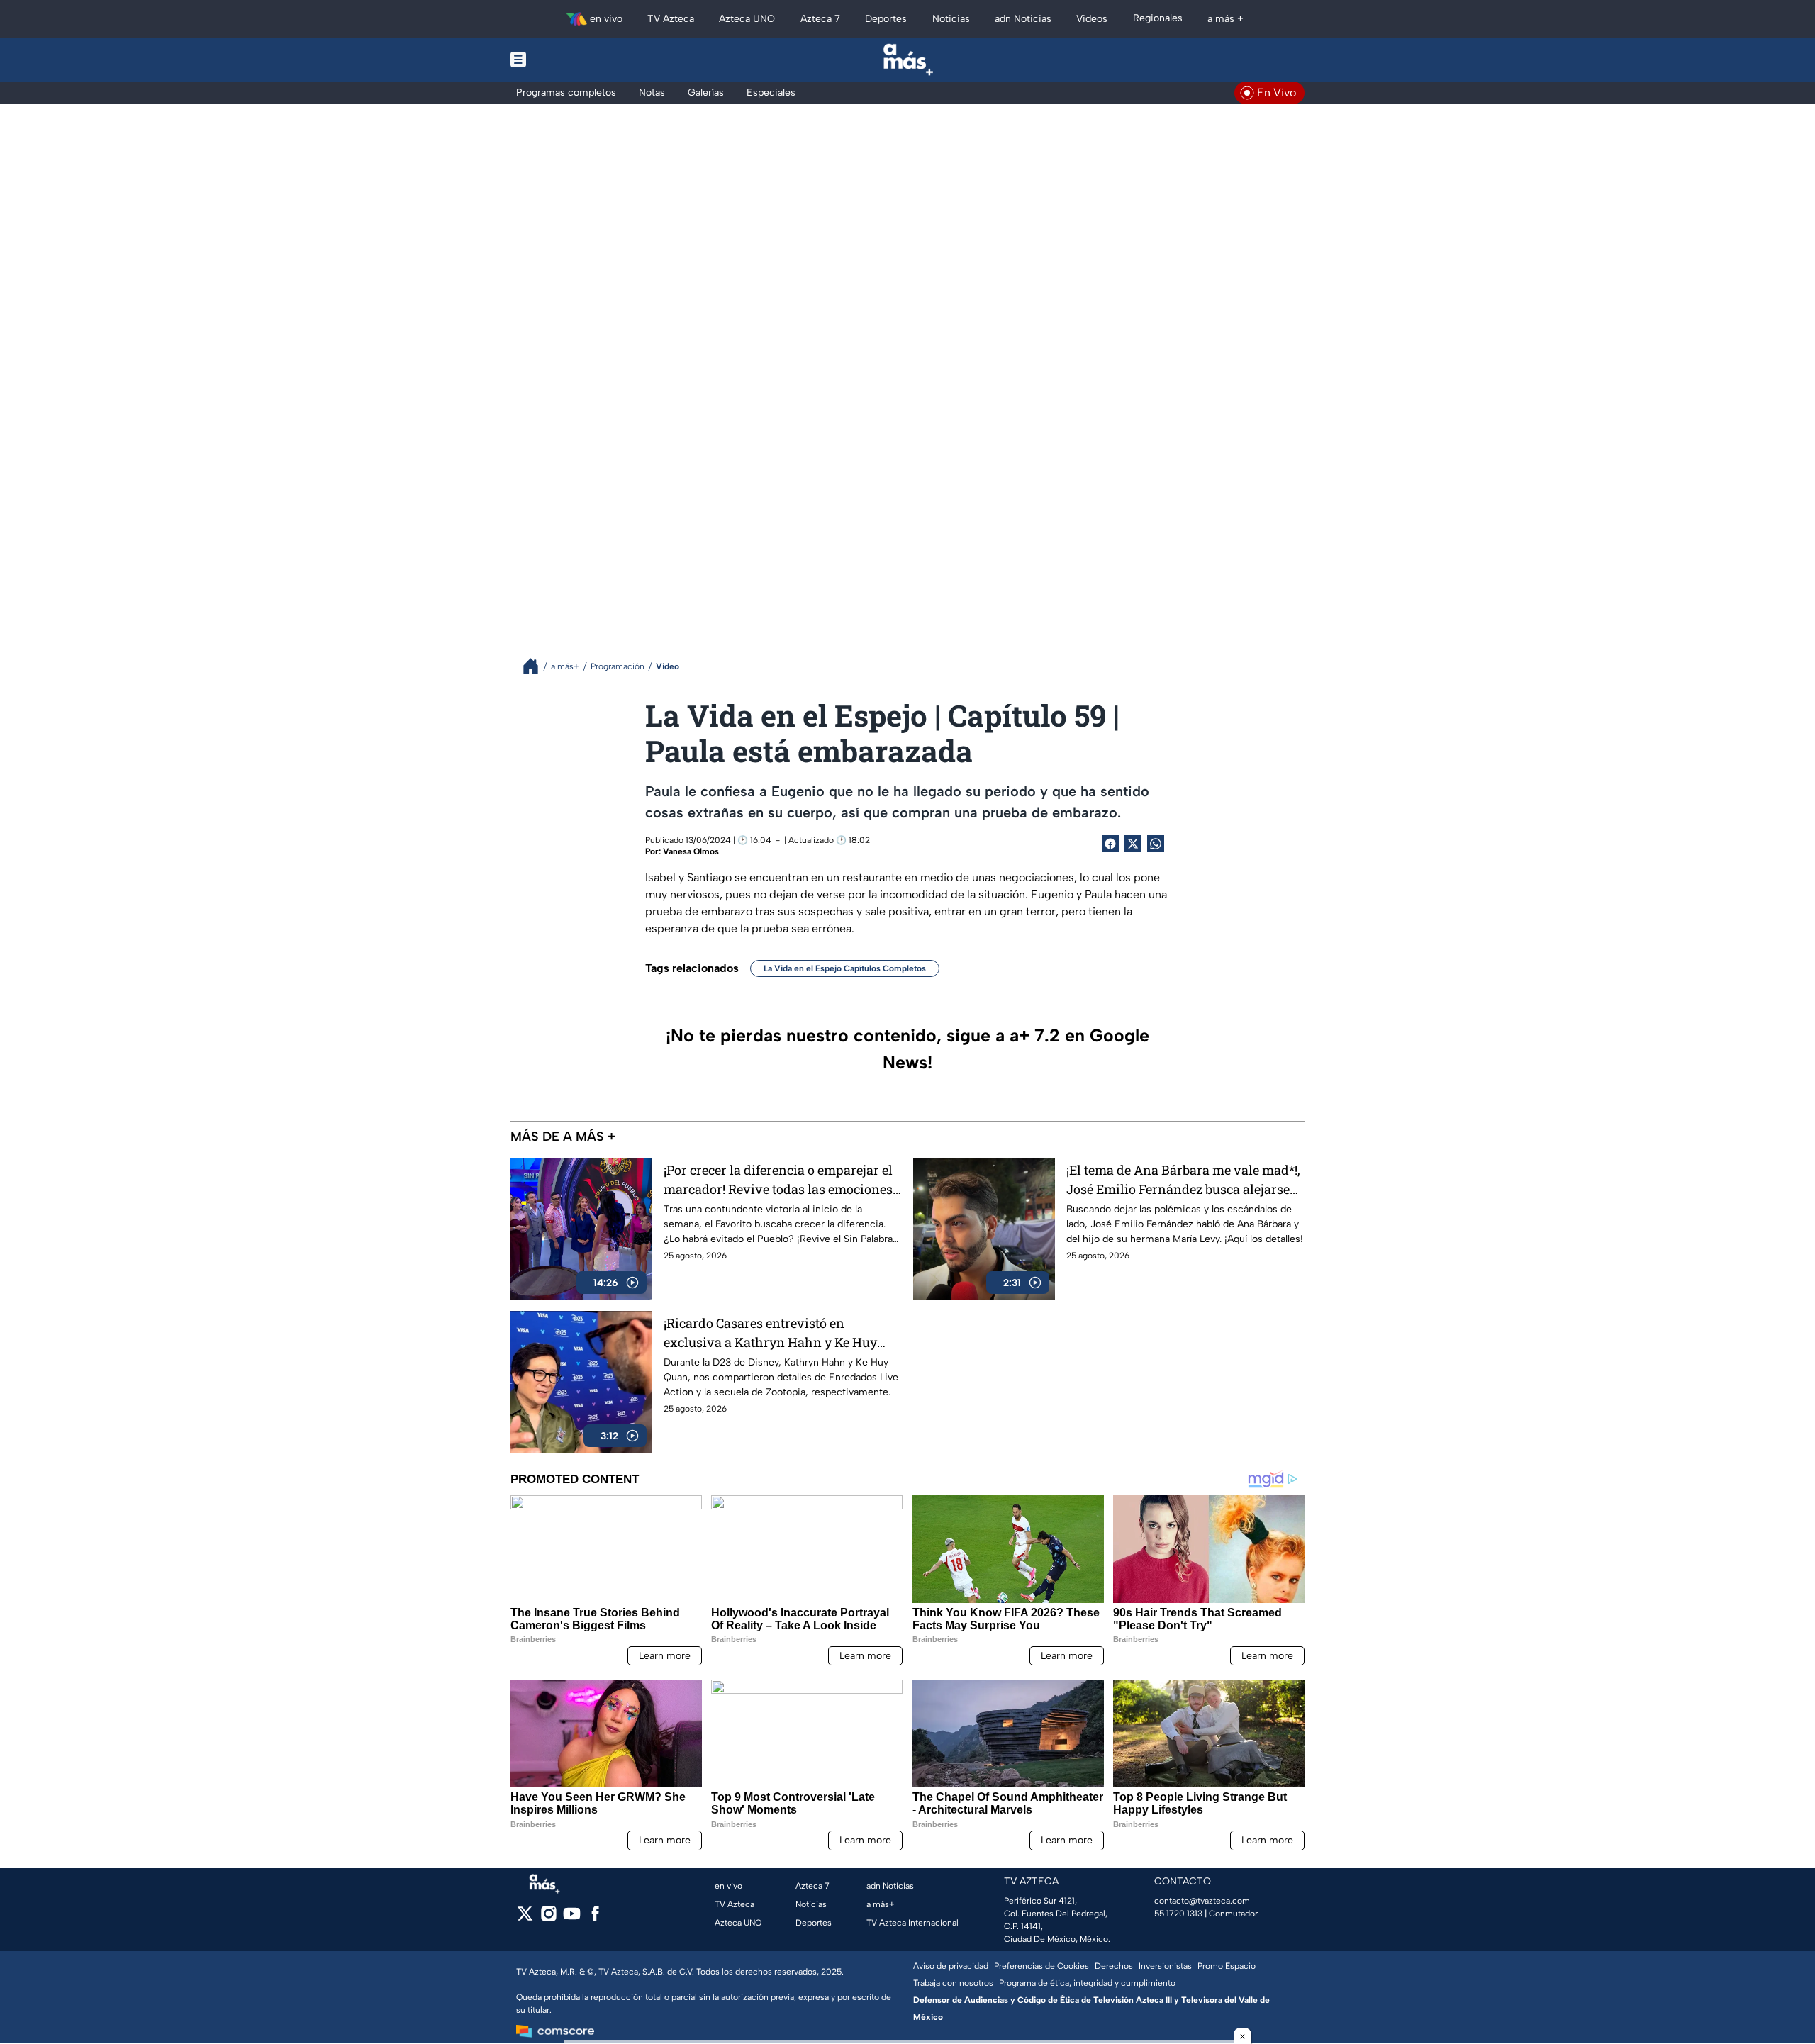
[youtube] (572, 1918)
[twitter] (525, 1918)
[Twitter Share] (1133, 844)
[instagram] (548, 1918)
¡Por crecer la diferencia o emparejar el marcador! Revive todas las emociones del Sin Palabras (778, 1180)
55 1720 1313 (1178, 1914)
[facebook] (595, 1918)
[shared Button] (1156, 844)
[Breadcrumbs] (536, 666)
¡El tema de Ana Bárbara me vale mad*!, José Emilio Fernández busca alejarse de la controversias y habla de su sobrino (1183, 1180)
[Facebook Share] (1110, 844)
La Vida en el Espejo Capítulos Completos (845, 968)
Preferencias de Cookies (1041, 1966)
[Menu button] (567, 60)
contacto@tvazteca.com (1202, 1901)
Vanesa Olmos (691, 851)
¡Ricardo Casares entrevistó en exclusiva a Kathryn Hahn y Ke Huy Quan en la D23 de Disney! (770, 1333)
